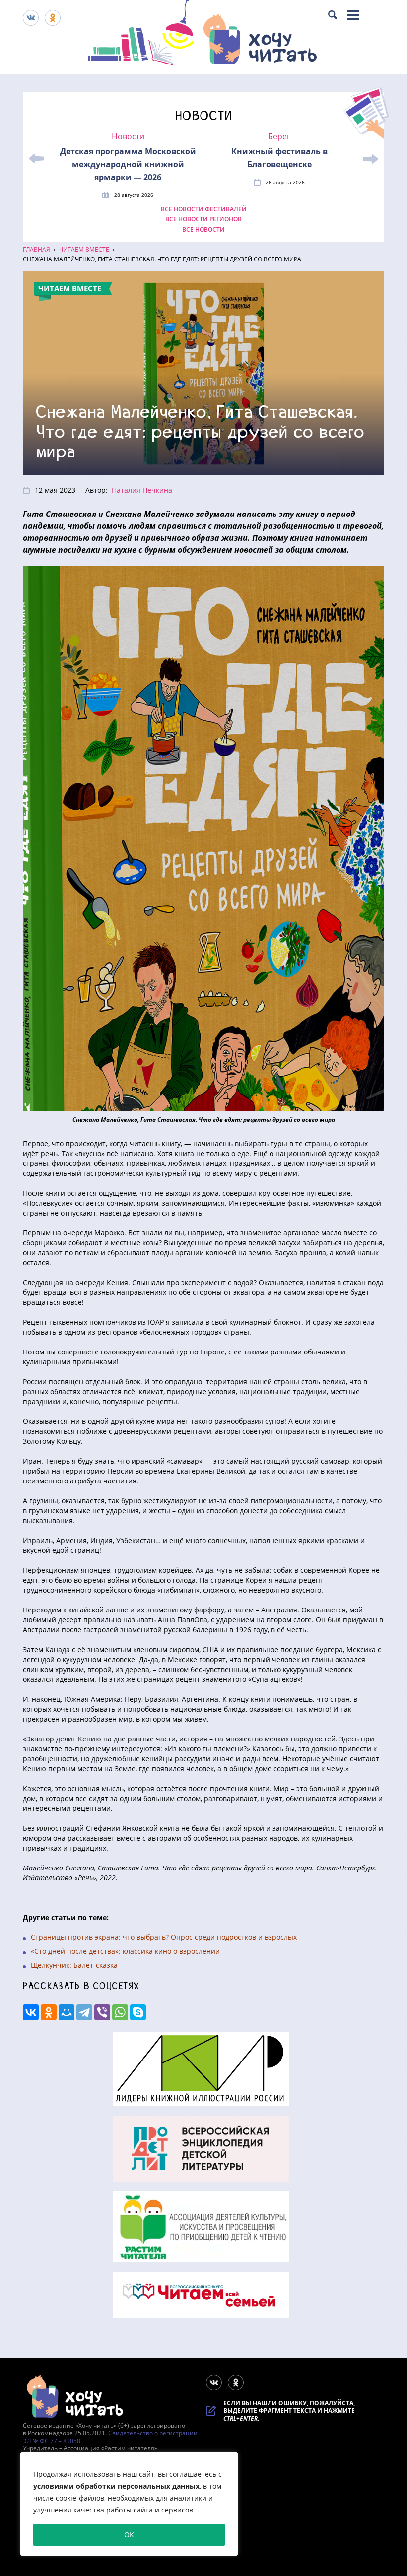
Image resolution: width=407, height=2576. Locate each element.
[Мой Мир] (67, 2012)
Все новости (203, 230)
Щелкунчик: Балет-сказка (74, 1965)
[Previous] (36, 159)
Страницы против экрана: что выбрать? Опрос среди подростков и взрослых (164, 1937)
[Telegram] (84, 2012)
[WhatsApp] (120, 2012)
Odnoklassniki (53, 18)
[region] (129, 2504)
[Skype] (138, 2012)
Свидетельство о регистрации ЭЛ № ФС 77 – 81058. (110, 2437)
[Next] (371, 159)
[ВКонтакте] (31, 2012)
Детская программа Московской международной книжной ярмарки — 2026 (128, 164)
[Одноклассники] (49, 2012)
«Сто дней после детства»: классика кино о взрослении (125, 1951)
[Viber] (102, 2012)
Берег (279, 137)
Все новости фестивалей (204, 209)
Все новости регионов (203, 219)
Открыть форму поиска (333, 15)
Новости (128, 137)
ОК (129, 2535)
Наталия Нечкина (142, 490)
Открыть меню (353, 15)
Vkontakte (31, 18)
